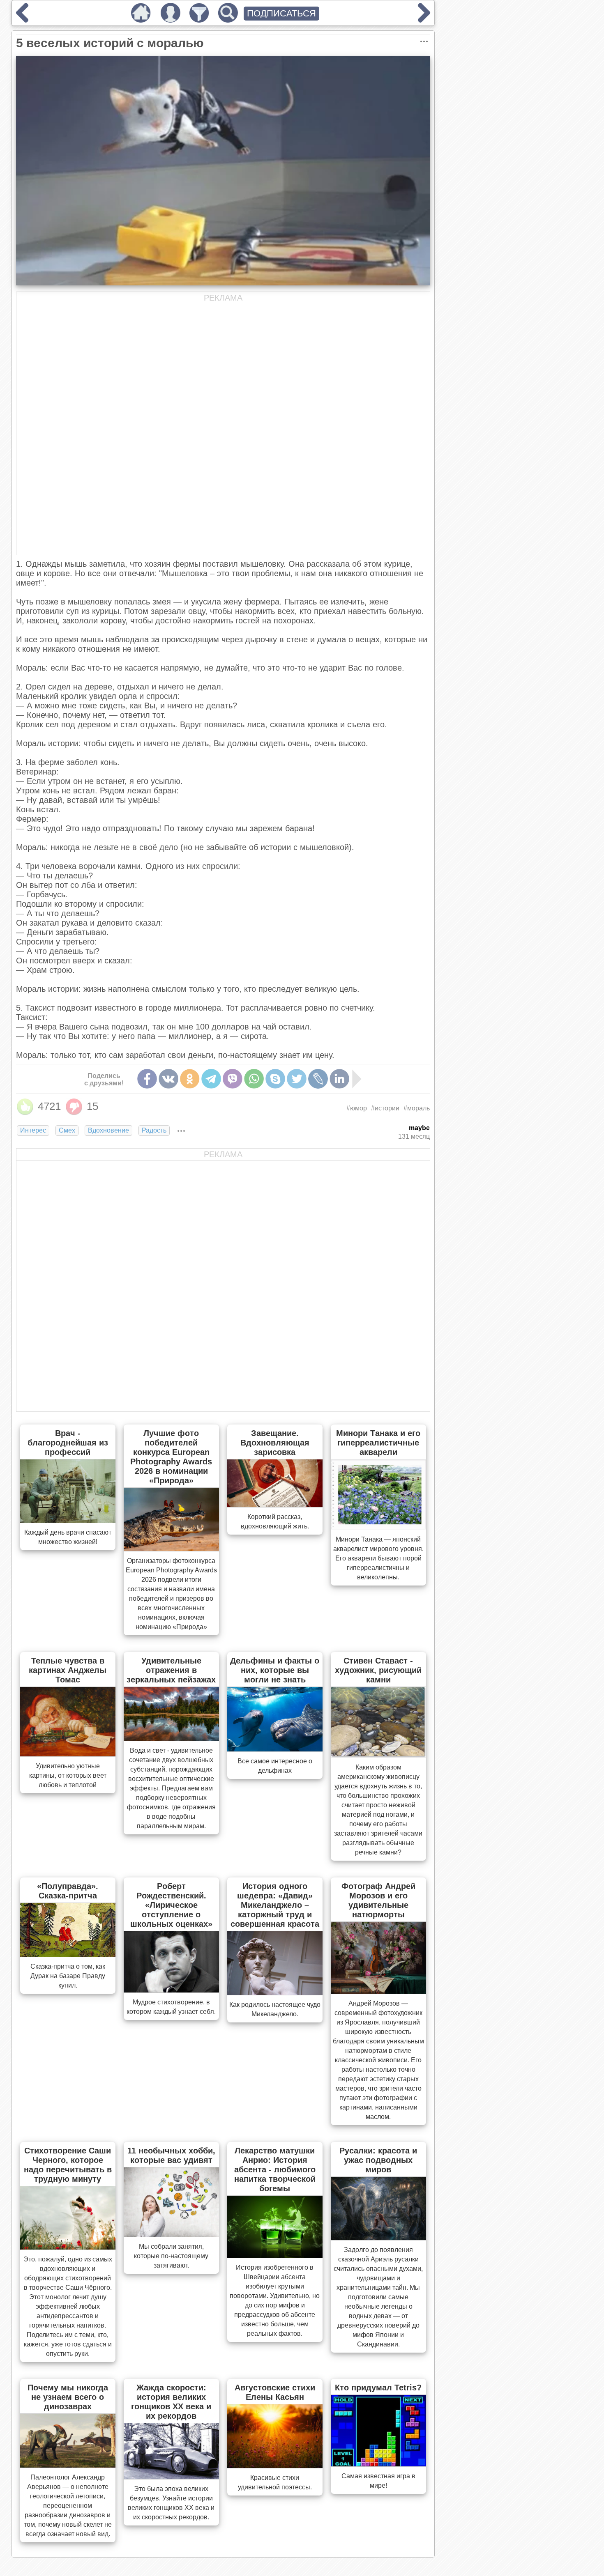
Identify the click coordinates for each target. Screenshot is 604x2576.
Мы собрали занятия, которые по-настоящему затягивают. (171, 2256)
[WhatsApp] (254, 1079)
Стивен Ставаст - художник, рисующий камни (378, 1670)
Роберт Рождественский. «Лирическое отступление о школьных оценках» (171, 1905)
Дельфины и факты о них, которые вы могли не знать (275, 1670)
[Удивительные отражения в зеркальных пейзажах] (171, 1738)
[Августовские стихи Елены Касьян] (275, 2466)
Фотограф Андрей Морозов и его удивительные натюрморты (378, 1900)
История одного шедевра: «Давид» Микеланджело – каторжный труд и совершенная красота (275, 1905)
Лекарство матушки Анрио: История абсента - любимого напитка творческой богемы (275, 2169)
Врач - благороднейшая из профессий (68, 1443)
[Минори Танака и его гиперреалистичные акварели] (378, 1527)
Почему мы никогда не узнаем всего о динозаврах (68, 2397)
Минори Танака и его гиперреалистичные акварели (378, 1443)
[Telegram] (211, 1079)
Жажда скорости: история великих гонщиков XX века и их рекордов (171, 2402)
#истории (385, 1108)
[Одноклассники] (190, 1079)
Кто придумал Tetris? (378, 2388)
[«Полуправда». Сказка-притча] (68, 1954)
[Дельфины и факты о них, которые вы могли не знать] (275, 1749)
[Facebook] (147, 1079)
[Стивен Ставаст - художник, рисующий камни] (378, 1755)
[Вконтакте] (168, 1079)
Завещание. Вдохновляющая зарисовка (275, 1443)
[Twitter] (297, 1079)
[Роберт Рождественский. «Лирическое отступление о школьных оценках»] (171, 1990)
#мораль (417, 1108)
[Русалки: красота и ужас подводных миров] (378, 2238)
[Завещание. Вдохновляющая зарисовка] (275, 1505)
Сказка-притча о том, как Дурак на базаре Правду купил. (68, 1976)
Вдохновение (108, 1130)
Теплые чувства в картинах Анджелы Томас (68, 1670)
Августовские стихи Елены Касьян (275, 2392)
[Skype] (275, 1079)
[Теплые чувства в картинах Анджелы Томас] (68, 1754)
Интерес (33, 1130)
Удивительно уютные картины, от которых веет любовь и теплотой (68, 1775)
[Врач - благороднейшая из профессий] (68, 1520)
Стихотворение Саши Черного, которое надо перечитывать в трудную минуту (68, 2165)
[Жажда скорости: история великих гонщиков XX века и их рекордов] (171, 2477)
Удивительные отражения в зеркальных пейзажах (171, 1670)
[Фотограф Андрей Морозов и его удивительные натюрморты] (378, 1991)
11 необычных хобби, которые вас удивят (171, 2155)
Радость (154, 1130)
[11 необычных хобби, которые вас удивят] (171, 2234)
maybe (419, 1128)
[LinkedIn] (339, 1079)
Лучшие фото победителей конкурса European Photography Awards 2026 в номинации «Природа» (171, 1457)
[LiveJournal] (318, 1079)
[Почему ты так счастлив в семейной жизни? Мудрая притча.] (424, 20)
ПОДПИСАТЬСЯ (281, 13)
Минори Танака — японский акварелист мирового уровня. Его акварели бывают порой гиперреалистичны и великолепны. (378, 1558)
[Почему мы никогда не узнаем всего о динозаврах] (68, 2465)
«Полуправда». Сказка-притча (68, 1891)
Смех (67, 1130)
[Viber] (233, 1079)
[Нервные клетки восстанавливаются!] (22, 20)
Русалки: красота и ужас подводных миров (378, 2160)
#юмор (357, 1108)
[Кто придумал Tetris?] (378, 2464)
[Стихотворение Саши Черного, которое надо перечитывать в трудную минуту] (68, 2247)
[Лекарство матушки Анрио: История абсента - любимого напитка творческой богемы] (275, 2255)
